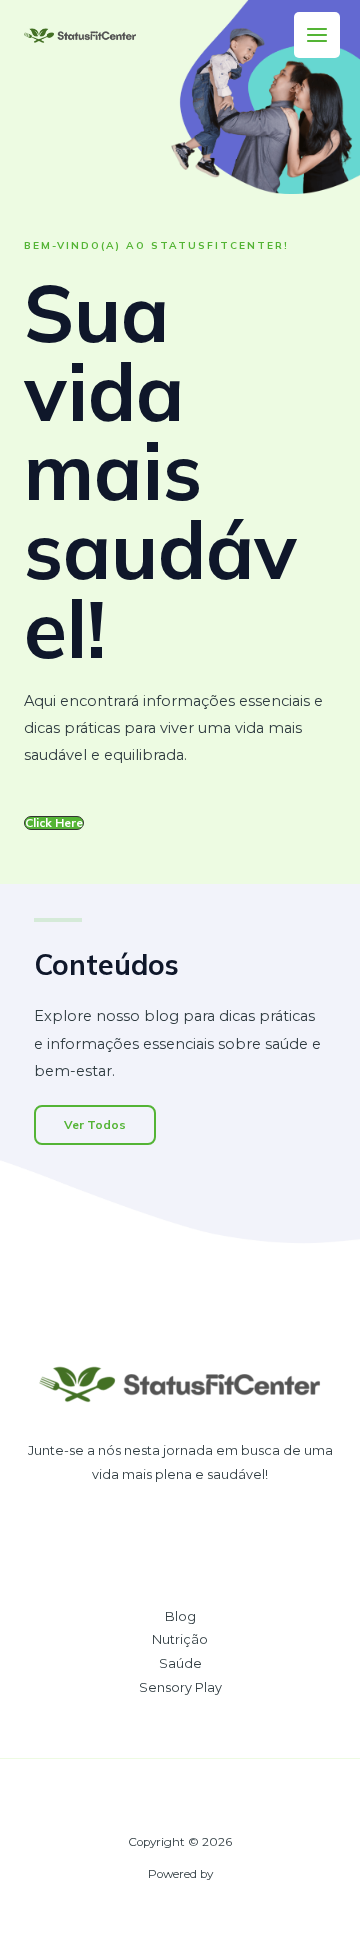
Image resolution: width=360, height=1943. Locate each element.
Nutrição (180, 1639)
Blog (180, 1616)
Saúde (180, 1663)
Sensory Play (180, 1687)
